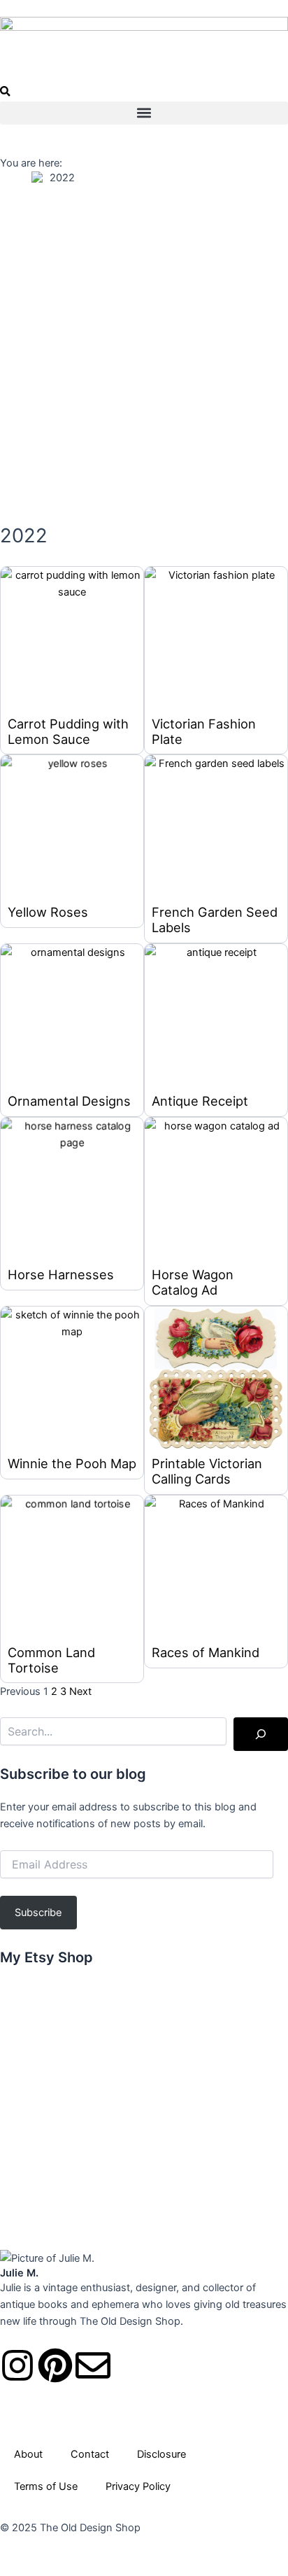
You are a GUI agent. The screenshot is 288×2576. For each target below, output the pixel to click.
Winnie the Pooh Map (72, 1463)
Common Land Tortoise (51, 1660)
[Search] (261, 1734)
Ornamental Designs (69, 1101)
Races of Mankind (206, 1652)
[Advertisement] (144, 354)
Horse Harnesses (61, 1274)
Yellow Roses (48, 912)
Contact (90, 2454)
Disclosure (161, 2454)
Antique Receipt (200, 1101)
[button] (5, 93)
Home (16, 177)
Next (80, 1691)
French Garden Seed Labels (215, 920)
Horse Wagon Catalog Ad (193, 1282)
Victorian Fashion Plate (204, 731)
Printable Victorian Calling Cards (207, 1471)
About (28, 2454)
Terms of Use (46, 2486)
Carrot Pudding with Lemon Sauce (68, 731)
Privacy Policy (138, 2486)
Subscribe (38, 1913)
